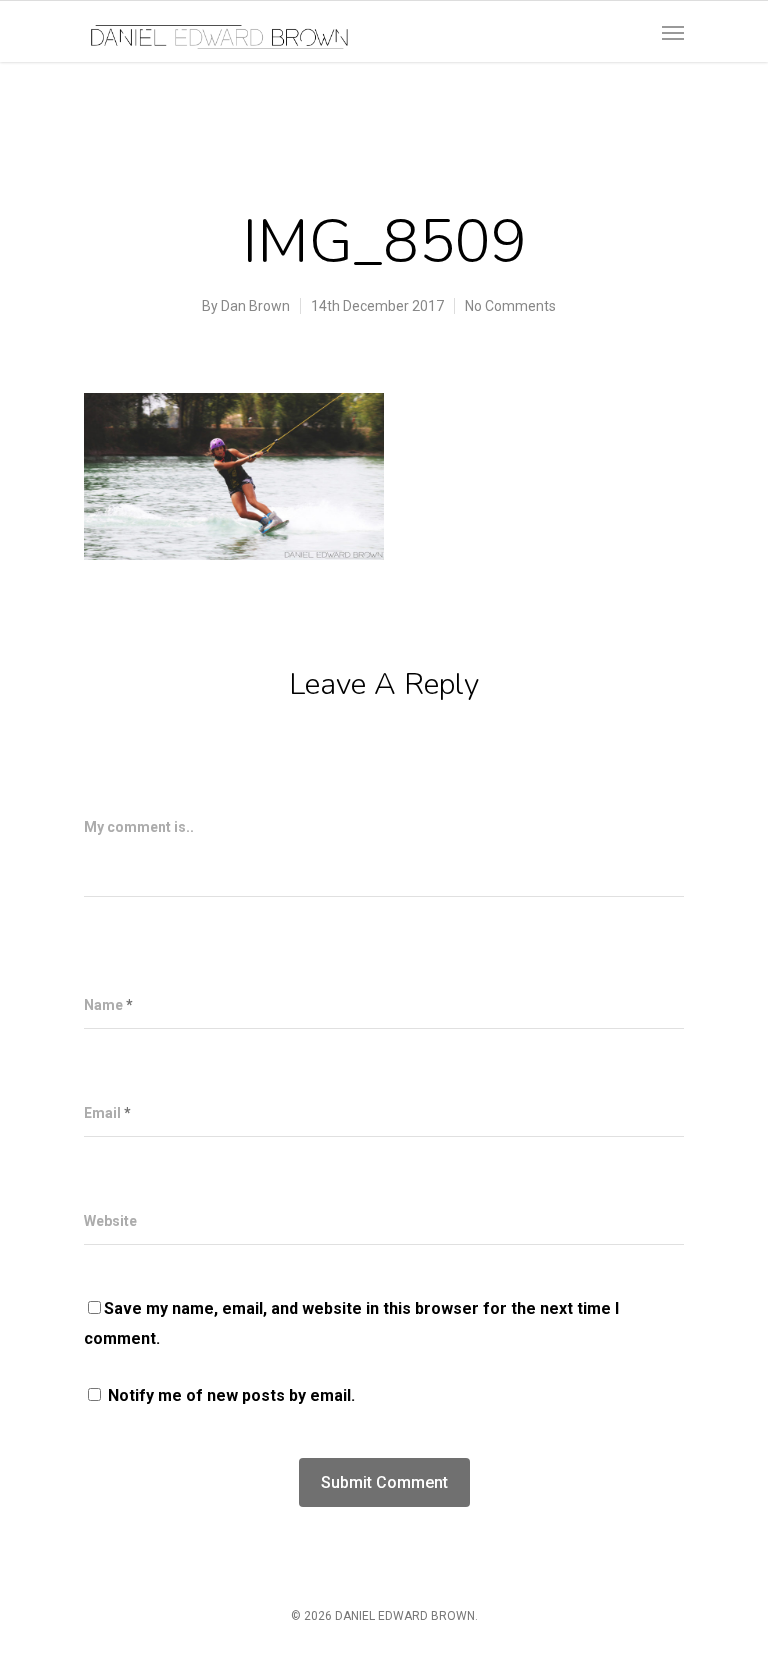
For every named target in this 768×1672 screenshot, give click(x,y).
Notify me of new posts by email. (231, 1395)
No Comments (510, 306)
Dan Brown (255, 306)
